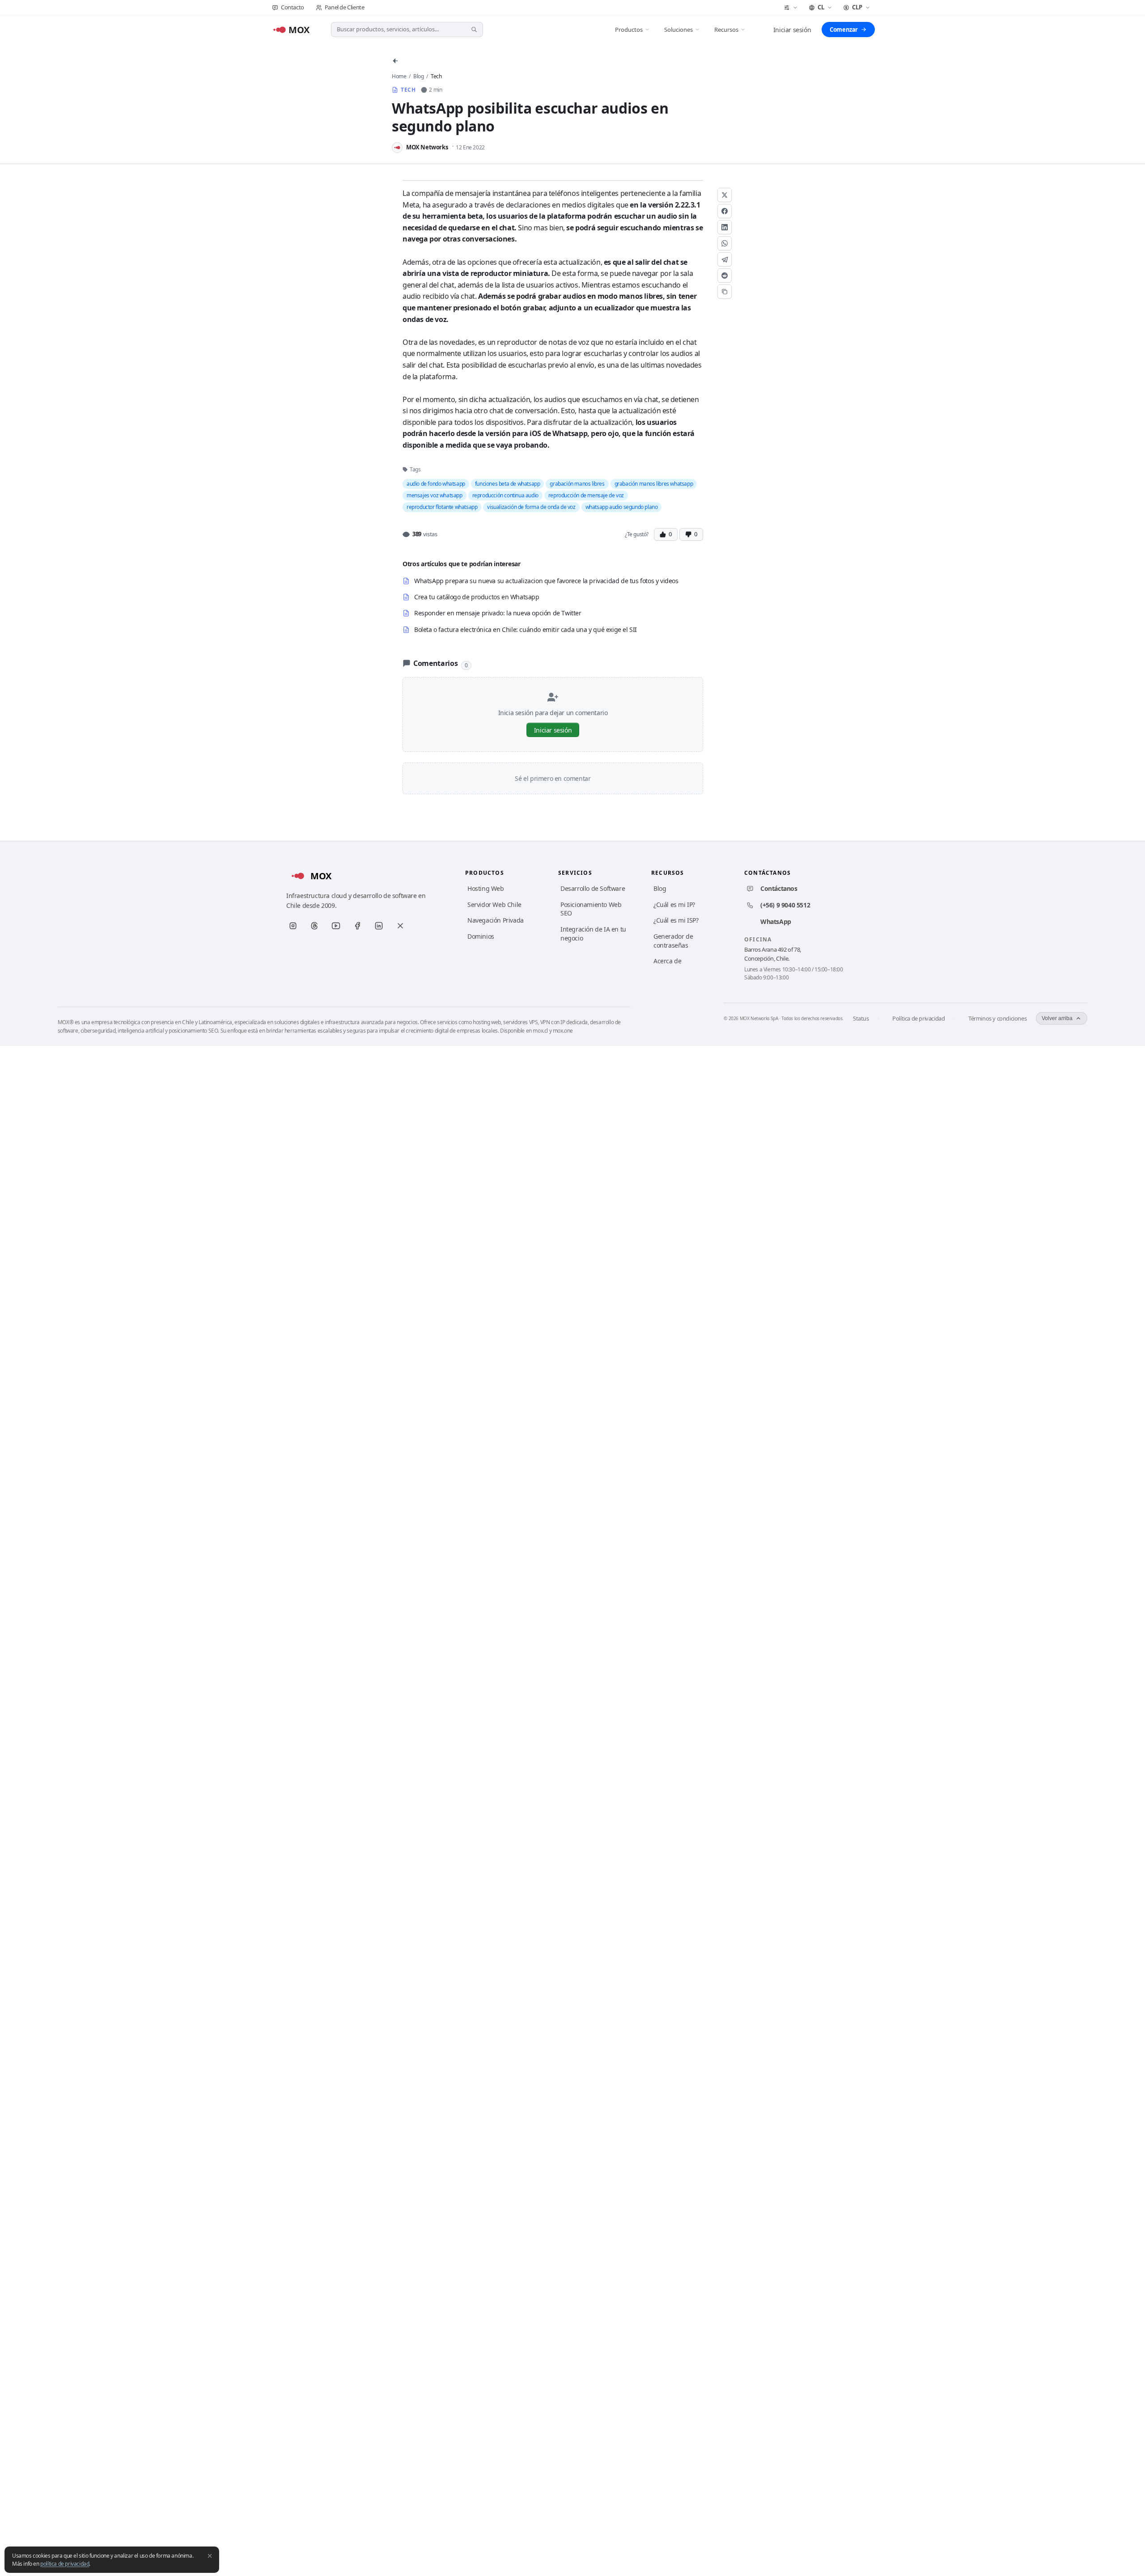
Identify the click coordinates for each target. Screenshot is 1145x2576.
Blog (418, 76)
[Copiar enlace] (725, 292)
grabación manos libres (577, 484)
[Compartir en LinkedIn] (725, 227)
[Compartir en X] (725, 195)
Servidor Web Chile (494, 905)
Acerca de (667, 961)
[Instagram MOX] (293, 926)
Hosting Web (486, 888)
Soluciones (679, 30)
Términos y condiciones (997, 1018)
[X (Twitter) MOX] (400, 926)
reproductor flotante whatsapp (442, 507)
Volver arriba (1057, 1018)
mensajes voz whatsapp (435, 495)
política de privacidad (65, 2564)
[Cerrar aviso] (210, 2556)
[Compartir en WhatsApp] (725, 243)
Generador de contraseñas (673, 941)
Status (861, 1018)
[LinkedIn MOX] (379, 926)
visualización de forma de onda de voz (531, 507)
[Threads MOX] (314, 926)
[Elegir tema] (791, 8)
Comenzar (844, 30)
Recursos (726, 30)
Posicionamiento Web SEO (591, 909)
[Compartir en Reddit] (725, 275)
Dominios (481, 936)
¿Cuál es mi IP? (674, 905)
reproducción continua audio (505, 495)
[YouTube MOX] (336, 926)
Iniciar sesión (792, 30)
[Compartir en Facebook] (725, 211)
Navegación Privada (496, 920)
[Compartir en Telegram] (725, 259)
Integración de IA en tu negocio (593, 934)
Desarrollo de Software (593, 888)
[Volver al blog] (395, 61)
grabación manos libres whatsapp (654, 484)
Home (399, 76)
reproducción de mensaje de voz (586, 495)
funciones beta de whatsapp (508, 484)
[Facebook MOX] (357, 926)
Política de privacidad (918, 1018)
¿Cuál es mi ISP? (676, 920)
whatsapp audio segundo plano (622, 507)
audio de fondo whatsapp (436, 484)
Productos (629, 30)
